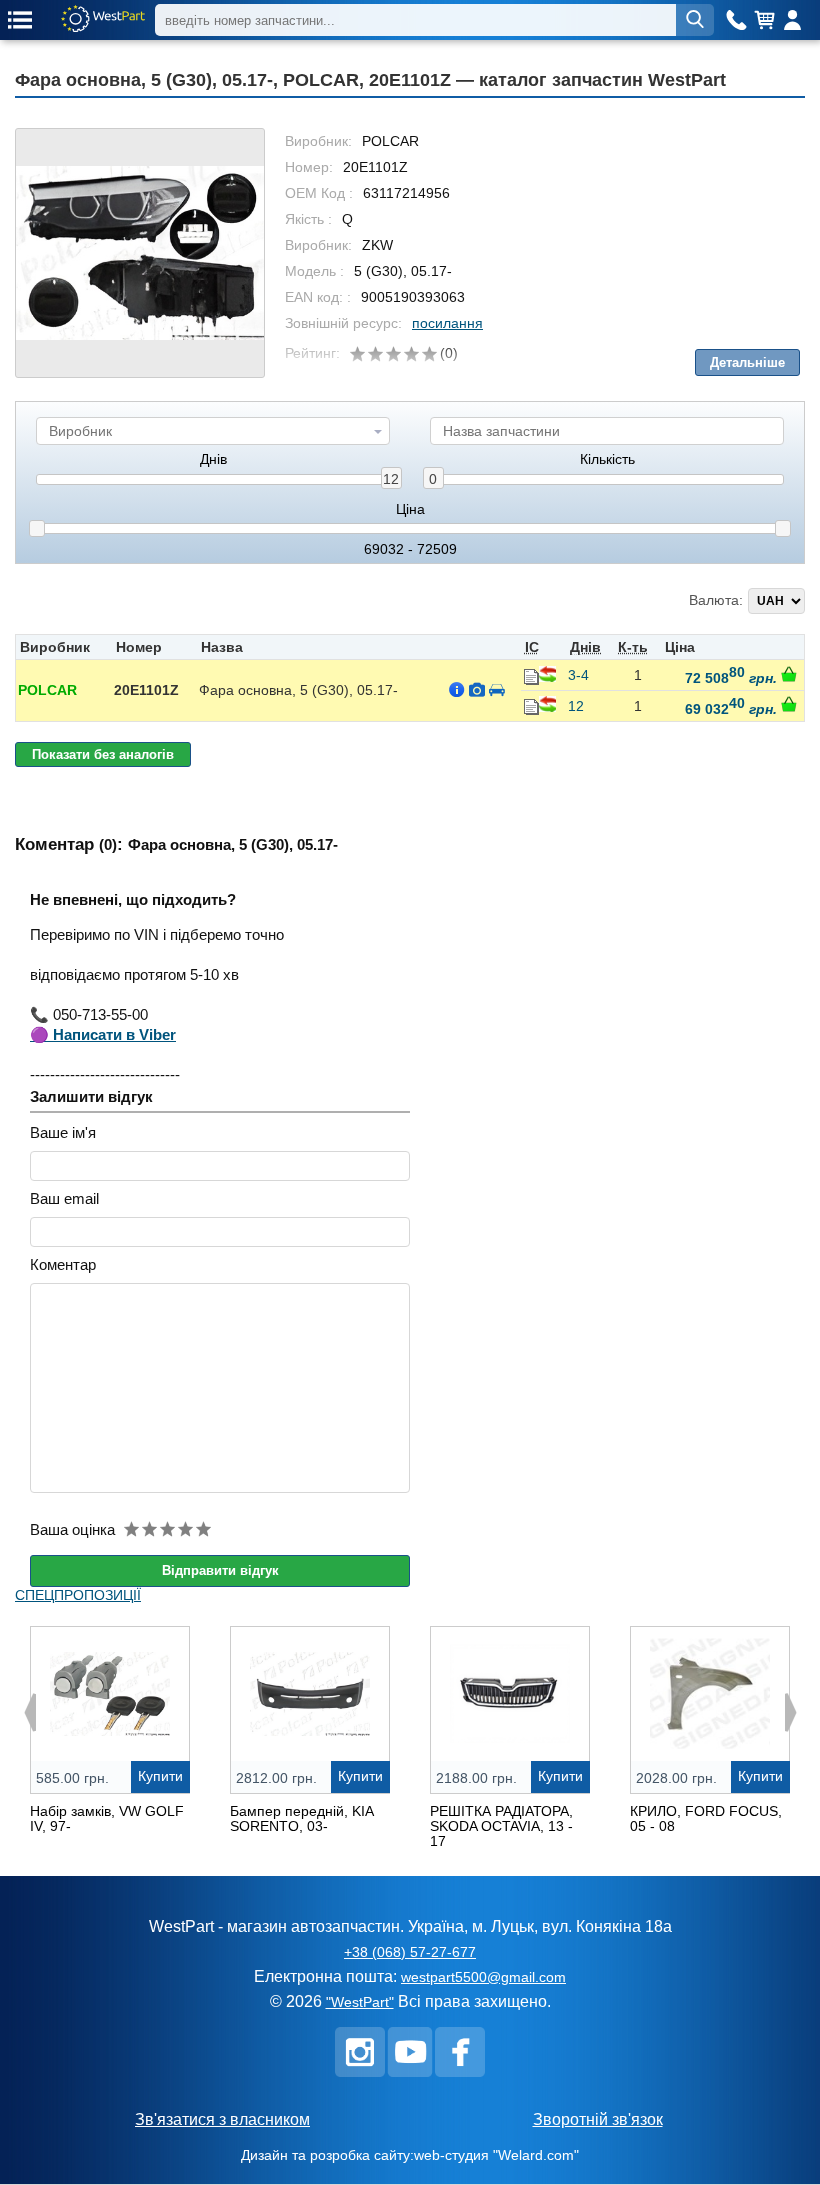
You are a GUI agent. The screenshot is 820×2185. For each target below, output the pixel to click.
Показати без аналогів (103, 754)
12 (391, 479)
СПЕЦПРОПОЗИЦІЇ (78, 1595)
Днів (213, 459)
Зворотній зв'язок (598, 2119)
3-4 (578, 675)
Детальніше (747, 362)
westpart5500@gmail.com (483, 1977)
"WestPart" (360, 2002)
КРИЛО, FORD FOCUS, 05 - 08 (706, 1818)
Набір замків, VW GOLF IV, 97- (107, 1818)
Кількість (607, 459)
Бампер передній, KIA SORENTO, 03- (301, 1818)
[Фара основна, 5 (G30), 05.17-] (140, 253)
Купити (160, 1776)
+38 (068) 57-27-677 (410, 1952)
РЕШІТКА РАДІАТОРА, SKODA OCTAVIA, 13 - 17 (501, 1826)
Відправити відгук (220, 1570)
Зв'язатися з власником (222, 2119)
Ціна (410, 509)
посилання (447, 323)
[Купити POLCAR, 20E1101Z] (789, 674)
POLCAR (47, 690)
